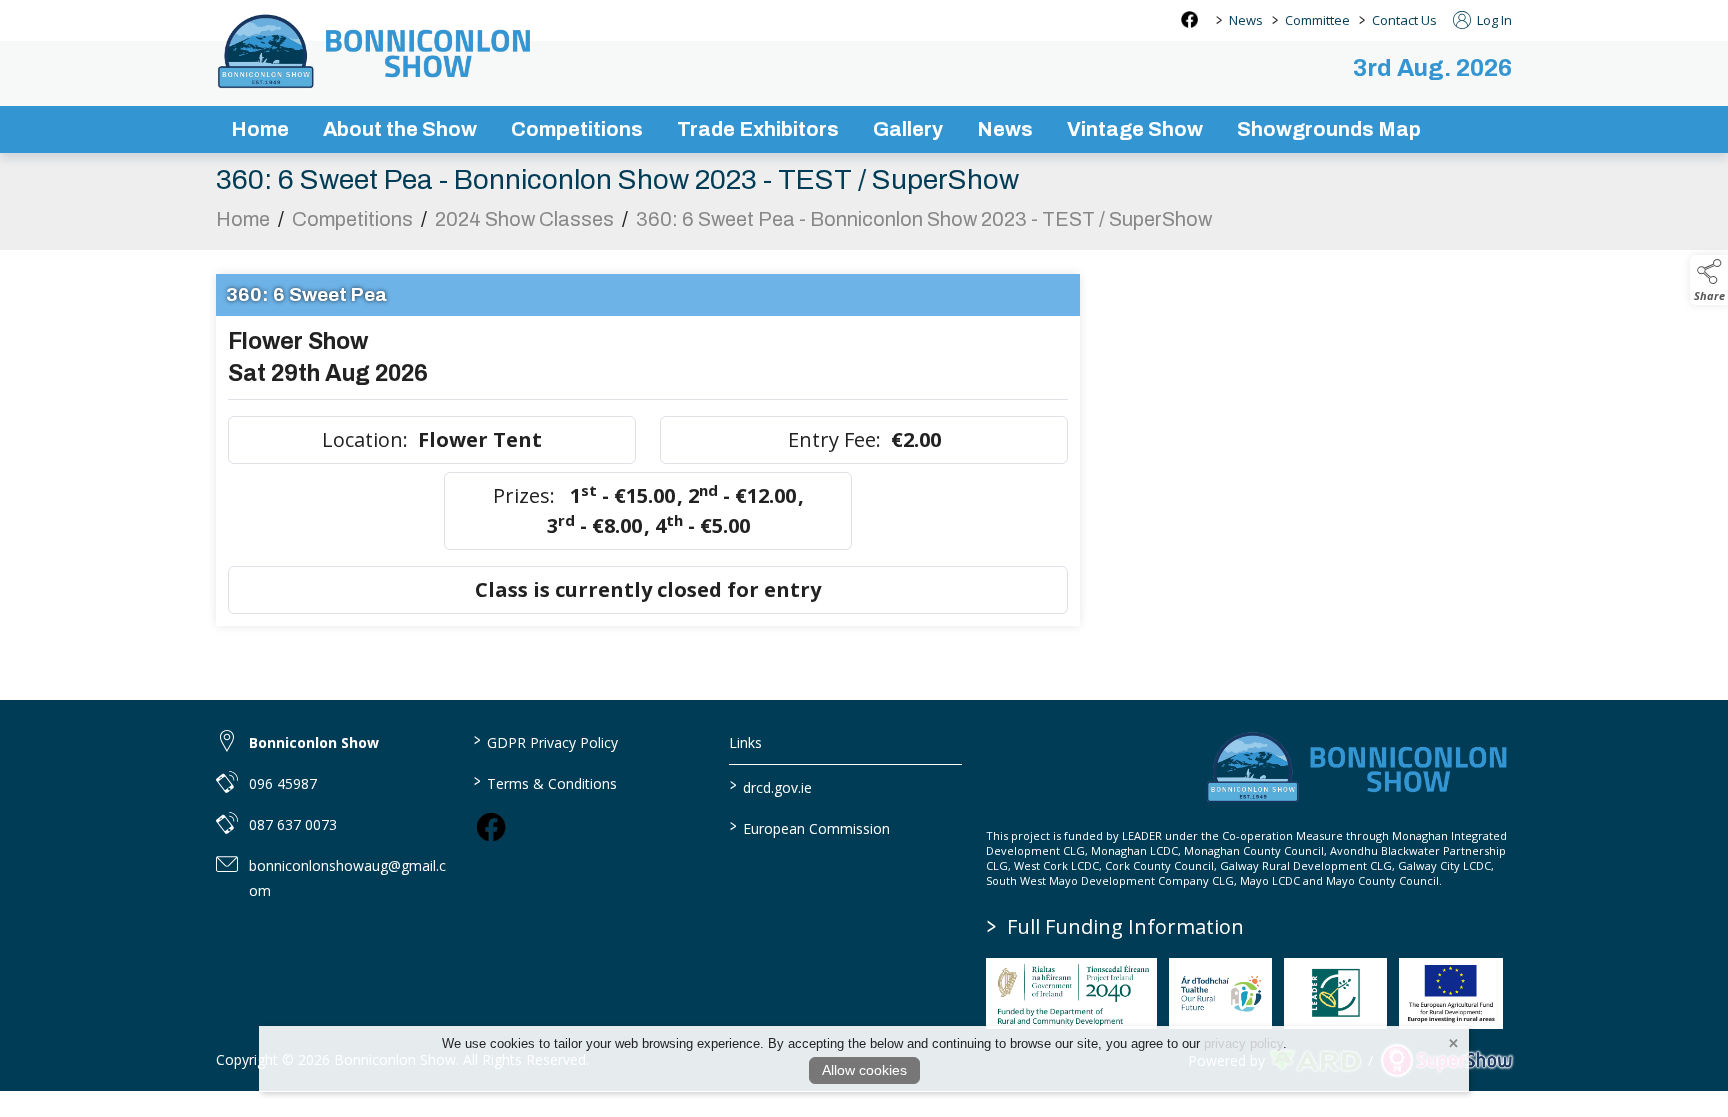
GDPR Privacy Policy (545, 741)
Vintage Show (1135, 129)
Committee (1317, 20)
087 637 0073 (293, 824)
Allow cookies (864, 1070)
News (1246, 20)
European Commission (810, 827)
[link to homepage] (376, 51)
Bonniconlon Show (314, 742)
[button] (1709, 280)
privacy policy (1243, 1043)
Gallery (908, 129)
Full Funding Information (1115, 926)
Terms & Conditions (544, 782)
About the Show (400, 129)
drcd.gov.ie (771, 786)
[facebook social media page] (1189, 19)
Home (260, 129)
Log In (1493, 20)
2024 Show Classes (524, 219)
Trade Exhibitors (758, 129)
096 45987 (283, 783)
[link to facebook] (491, 827)
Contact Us (1404, 20)
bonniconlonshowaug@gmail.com (347, 878)
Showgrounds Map (1329, 129)
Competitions (577, 129)
